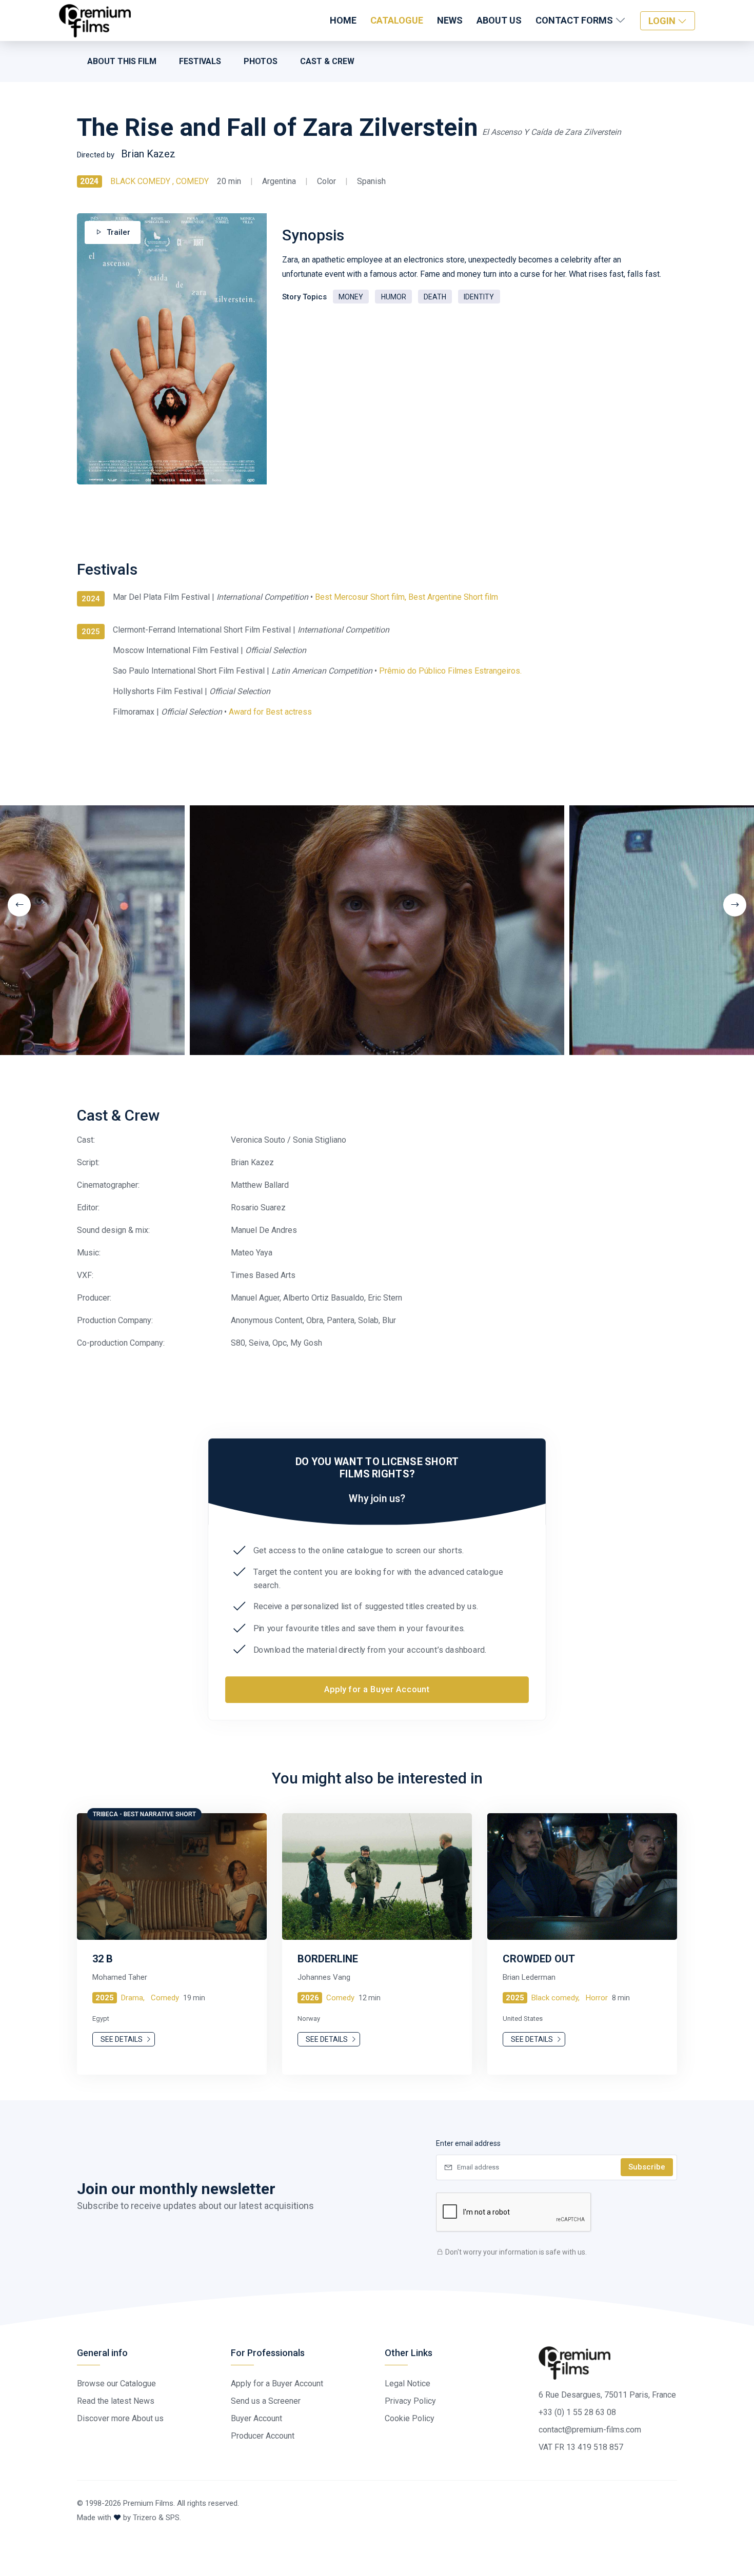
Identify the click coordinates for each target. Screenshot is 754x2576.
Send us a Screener (266, 2401)
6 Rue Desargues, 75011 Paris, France (607, 2395)
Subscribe (647, 2167)
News (450, 20)
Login (663, 21)
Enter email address (468, 2143)
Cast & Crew (327, 61)
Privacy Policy (410, 2401)
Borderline (328, 1959)
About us (499, 20)
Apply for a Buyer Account (377, 1690)
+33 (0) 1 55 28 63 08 (577, 2412)
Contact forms (575, 20)
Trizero (145, 2518)
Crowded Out (539, 1959)
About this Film (122, 61)
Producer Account (263, 2436)
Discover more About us (120, 2418)
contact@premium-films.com (590, 2430)
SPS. (173, 2518)
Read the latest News (116, 2401)
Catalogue (397, 20)
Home (343, 20)
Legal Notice (408, 2384)
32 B (103, 1959)
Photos (261, 61)
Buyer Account (256, 2418)
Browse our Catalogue (116, 2384)
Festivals (200, 61)
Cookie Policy (410, 2418)
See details (122, 2039)
